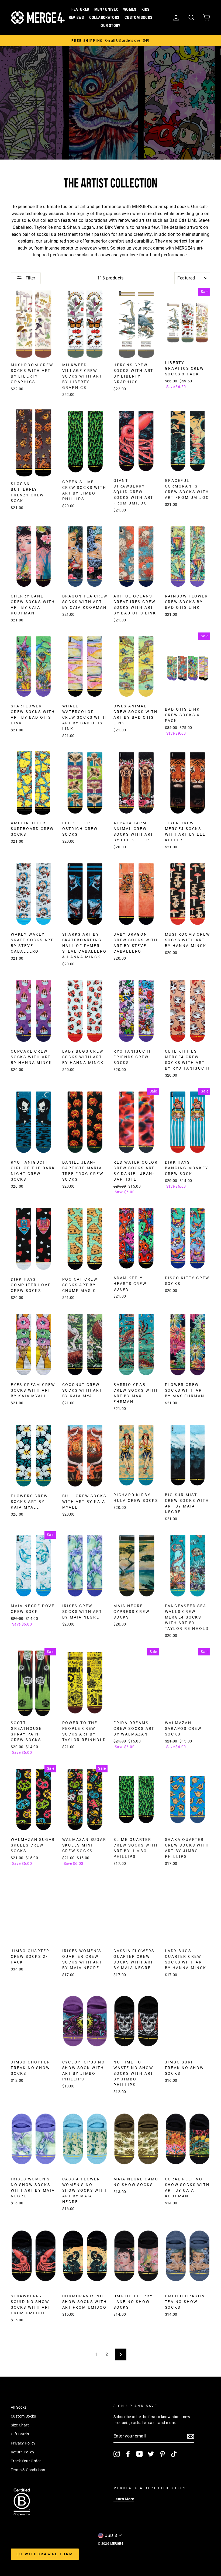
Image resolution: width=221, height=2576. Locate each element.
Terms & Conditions (28, 2470)
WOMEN (130, 9)
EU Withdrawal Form (45, 2554)
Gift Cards (20, 2434)
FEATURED (80, 9)
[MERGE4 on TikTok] (174, 2454)
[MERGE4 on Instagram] (117, 2454)
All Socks (19, 2407)
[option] (110, 41)
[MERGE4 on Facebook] (128, 2454)
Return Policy (23, 2452)
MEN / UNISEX (106, 9)
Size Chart (20, 2425)
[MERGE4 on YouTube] (140, 2454)
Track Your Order (26, 2461)
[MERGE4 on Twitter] (151, 2454)
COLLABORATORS (104, 18)
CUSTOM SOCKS (139, 18)
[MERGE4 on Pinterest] (163, 2454)
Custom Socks (23, 2416)
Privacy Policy (23, 2443)
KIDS (146, 9)
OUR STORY (110, 26)
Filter (30, 278)
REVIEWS (76, 18)
